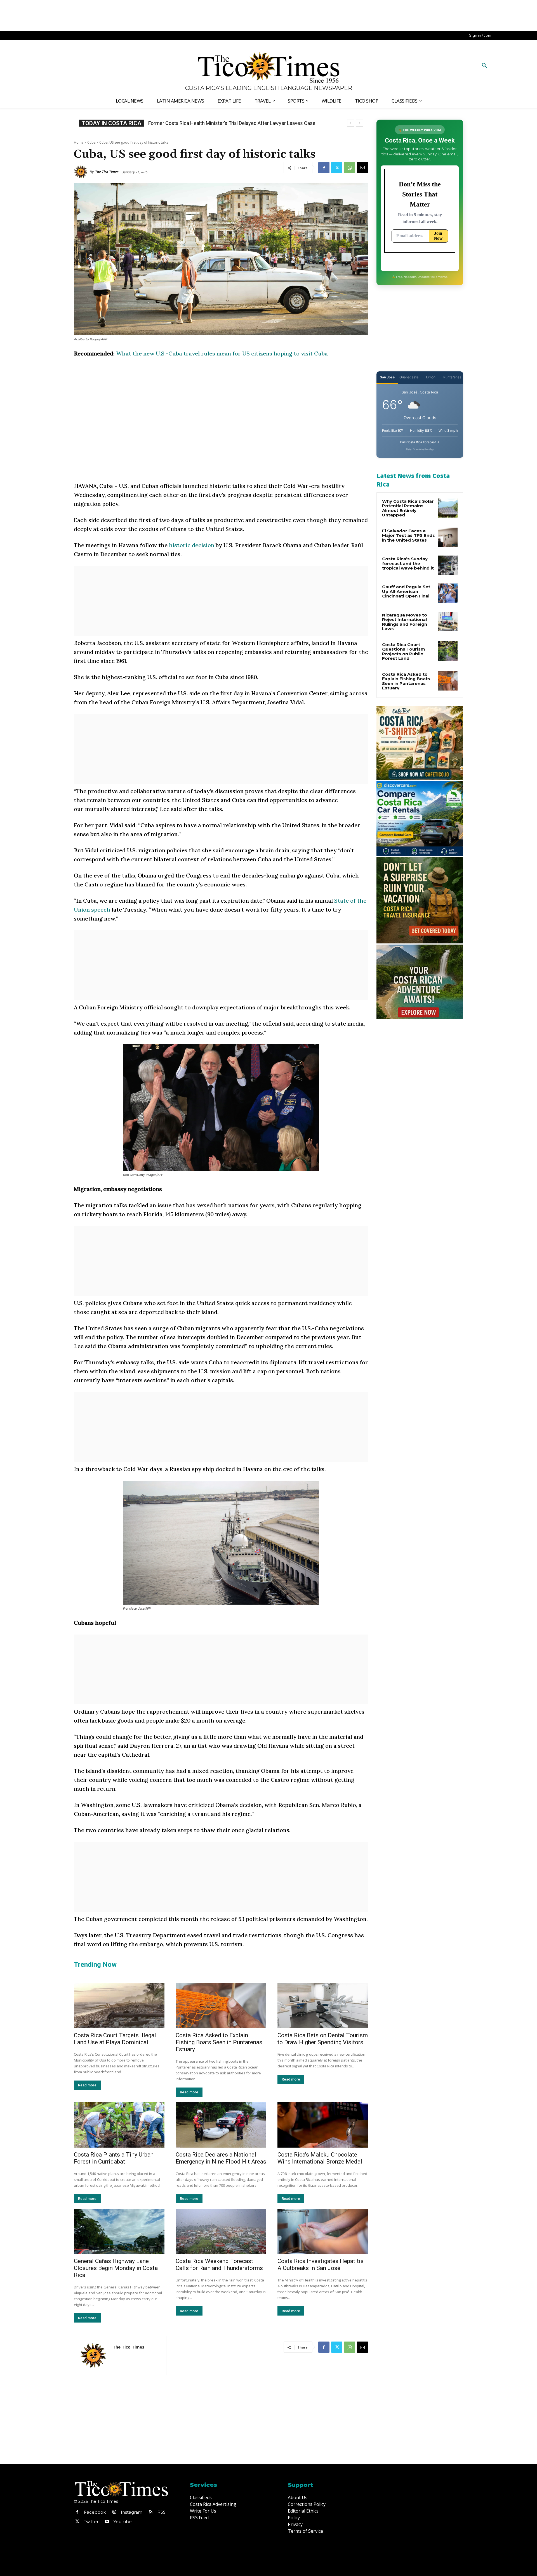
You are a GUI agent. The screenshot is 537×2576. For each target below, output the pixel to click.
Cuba (91, 142)
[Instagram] (114, 2512)
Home (79, 142)
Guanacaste (409, 377)
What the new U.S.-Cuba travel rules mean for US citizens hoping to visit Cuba (222, 353)
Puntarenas (452, 377)
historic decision (192, 545)
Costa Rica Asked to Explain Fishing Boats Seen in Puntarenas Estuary (219, 2042)
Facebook (95, 2512)
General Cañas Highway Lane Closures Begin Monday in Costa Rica (116, 2268)
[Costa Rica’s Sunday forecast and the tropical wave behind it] (448, 565)
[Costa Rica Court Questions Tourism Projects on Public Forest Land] (448, 651)
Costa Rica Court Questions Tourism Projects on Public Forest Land (404, 652)
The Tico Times (107, 172)
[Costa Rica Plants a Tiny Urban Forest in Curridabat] (119, 2125)
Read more (87, 2085)
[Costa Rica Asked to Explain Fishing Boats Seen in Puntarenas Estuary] (221, 2006)
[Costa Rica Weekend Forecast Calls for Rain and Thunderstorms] (221, 2231)
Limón (431, 377)
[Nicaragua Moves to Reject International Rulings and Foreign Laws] (448, 622)
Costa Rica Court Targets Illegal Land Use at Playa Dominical (115, 2039)
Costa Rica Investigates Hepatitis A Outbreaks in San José (321, 2265)
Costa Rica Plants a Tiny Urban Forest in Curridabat (114, 2158)
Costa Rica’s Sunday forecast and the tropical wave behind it (408, 563)
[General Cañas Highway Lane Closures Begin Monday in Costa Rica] (119, 2231)
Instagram (132, 2512)
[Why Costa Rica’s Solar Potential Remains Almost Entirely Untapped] (448, 508)
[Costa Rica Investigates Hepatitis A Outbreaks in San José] (323, 2231)
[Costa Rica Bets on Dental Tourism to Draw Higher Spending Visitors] (323, 2006)
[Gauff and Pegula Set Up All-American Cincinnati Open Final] (448, 593)
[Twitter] (337, 168)
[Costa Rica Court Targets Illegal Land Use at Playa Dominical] (119, 2006)
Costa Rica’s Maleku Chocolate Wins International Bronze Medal (320, 2158)
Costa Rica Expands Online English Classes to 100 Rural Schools (224, 123)
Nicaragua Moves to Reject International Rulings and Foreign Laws (405, 622)
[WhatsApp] (350, 168)
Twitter (91, 2522)
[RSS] (151, 2512)
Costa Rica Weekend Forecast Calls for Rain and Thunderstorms (219, 2265)
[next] (360, 123)
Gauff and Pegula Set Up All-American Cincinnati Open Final (406, 591)
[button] (484, 66)
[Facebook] (324, 168)
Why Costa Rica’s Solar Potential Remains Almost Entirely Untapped (408, 508)
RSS (162, 2512)
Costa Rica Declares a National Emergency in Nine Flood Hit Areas (221, 2158)
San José (387, 377)
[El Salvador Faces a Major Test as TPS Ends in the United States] (448, 537)
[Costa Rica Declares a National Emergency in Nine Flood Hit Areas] (221, 2125)
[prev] (351, 123)
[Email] (362, 168)
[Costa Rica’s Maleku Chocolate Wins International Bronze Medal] (323, 2125)
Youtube (123, 2522)
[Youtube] (107, 2522)
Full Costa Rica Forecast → (420, 442)
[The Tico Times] (82, 172)
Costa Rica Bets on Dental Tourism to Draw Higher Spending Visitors (323, 2039)
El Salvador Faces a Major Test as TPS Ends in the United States (408, 535)
